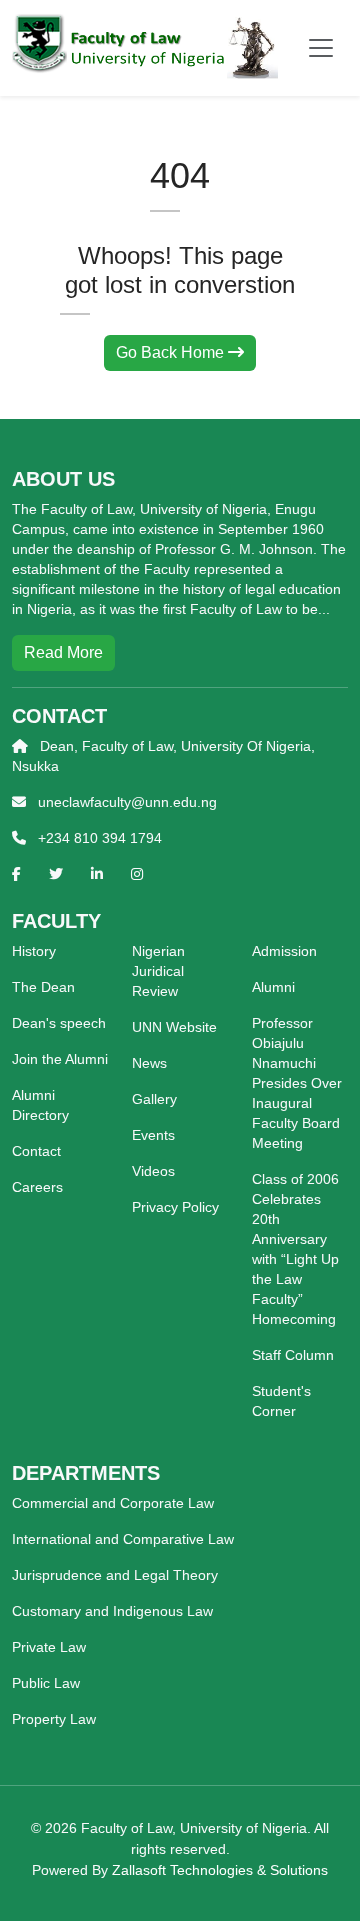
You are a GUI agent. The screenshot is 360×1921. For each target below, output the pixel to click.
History (34, 951)
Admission (284, 951)
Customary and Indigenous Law (112, 1611)
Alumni (273, 987)
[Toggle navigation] (321, 48)
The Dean (43, 987)
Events (153, 1135)
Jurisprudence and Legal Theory (115, 1575)
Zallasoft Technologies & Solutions (220, 1870)
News (149, 1063)
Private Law (49, 1647)
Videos (153, 1171)
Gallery (154, 1099)
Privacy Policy (175, 1207)
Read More (63, 652)
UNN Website (174, 1027)
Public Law (46, 1683)
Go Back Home (172, 352)
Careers (37, 1187)
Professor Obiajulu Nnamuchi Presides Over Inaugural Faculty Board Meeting (297, 1083)
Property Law (54, 1719)
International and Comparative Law (123, 1539)
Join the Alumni (60, 1059)
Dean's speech (59, 1023)
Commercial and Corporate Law (113, 1503)
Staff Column (293, 1355)
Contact (36, 1151)
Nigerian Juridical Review (158, 971)
